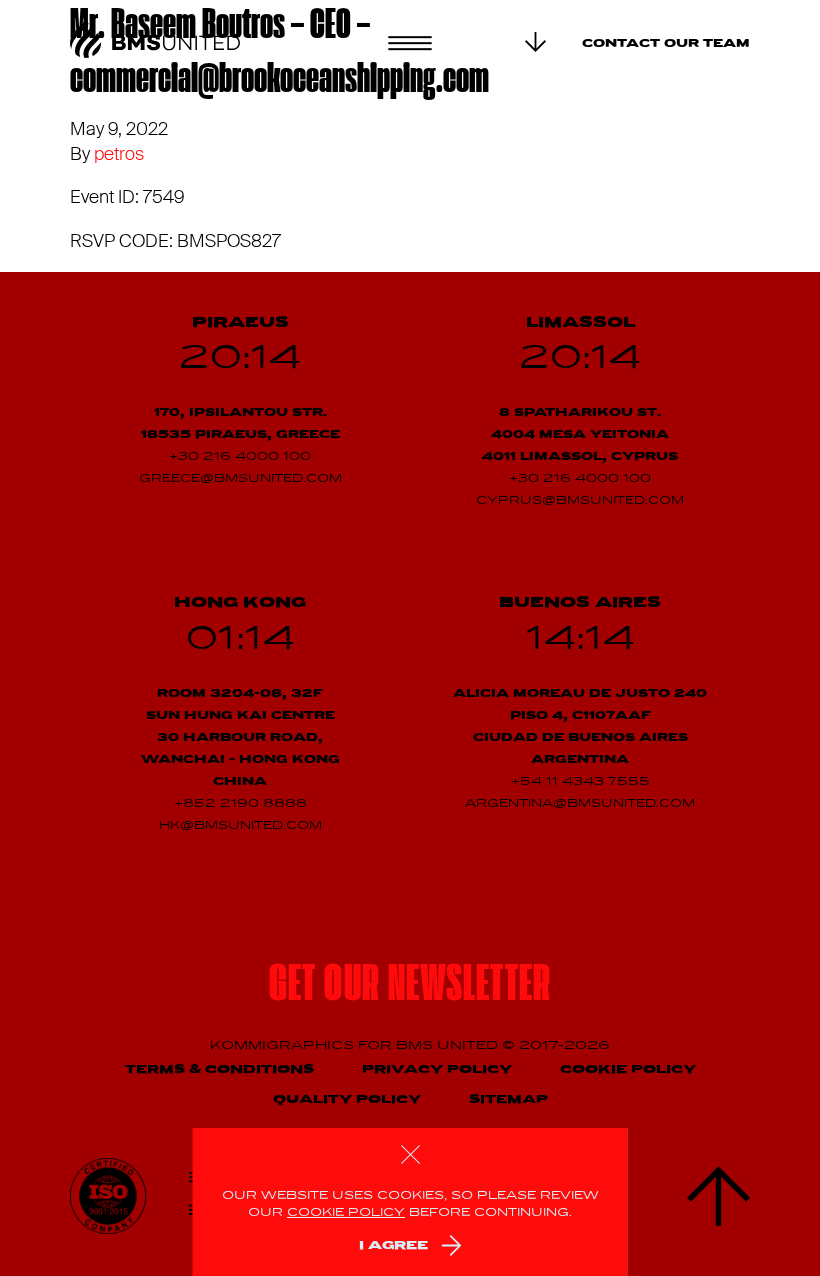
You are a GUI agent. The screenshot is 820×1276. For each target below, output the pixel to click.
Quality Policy (347, 1099)
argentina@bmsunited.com (580, 804)
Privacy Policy (437, 1069)
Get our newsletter (410, 987)
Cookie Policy (628, 1069)
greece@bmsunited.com (240, 479)
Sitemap (508, 1099)
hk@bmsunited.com (240, 826)
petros (119, 154)
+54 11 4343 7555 (580, 782)
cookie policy (346, 1213)
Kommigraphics (284, 1045)
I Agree (393, 1245)
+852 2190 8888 (240, 804)
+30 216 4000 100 (240, 457)
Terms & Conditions (219, 1069)
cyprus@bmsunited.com (580, 501)
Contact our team (666, 44)
